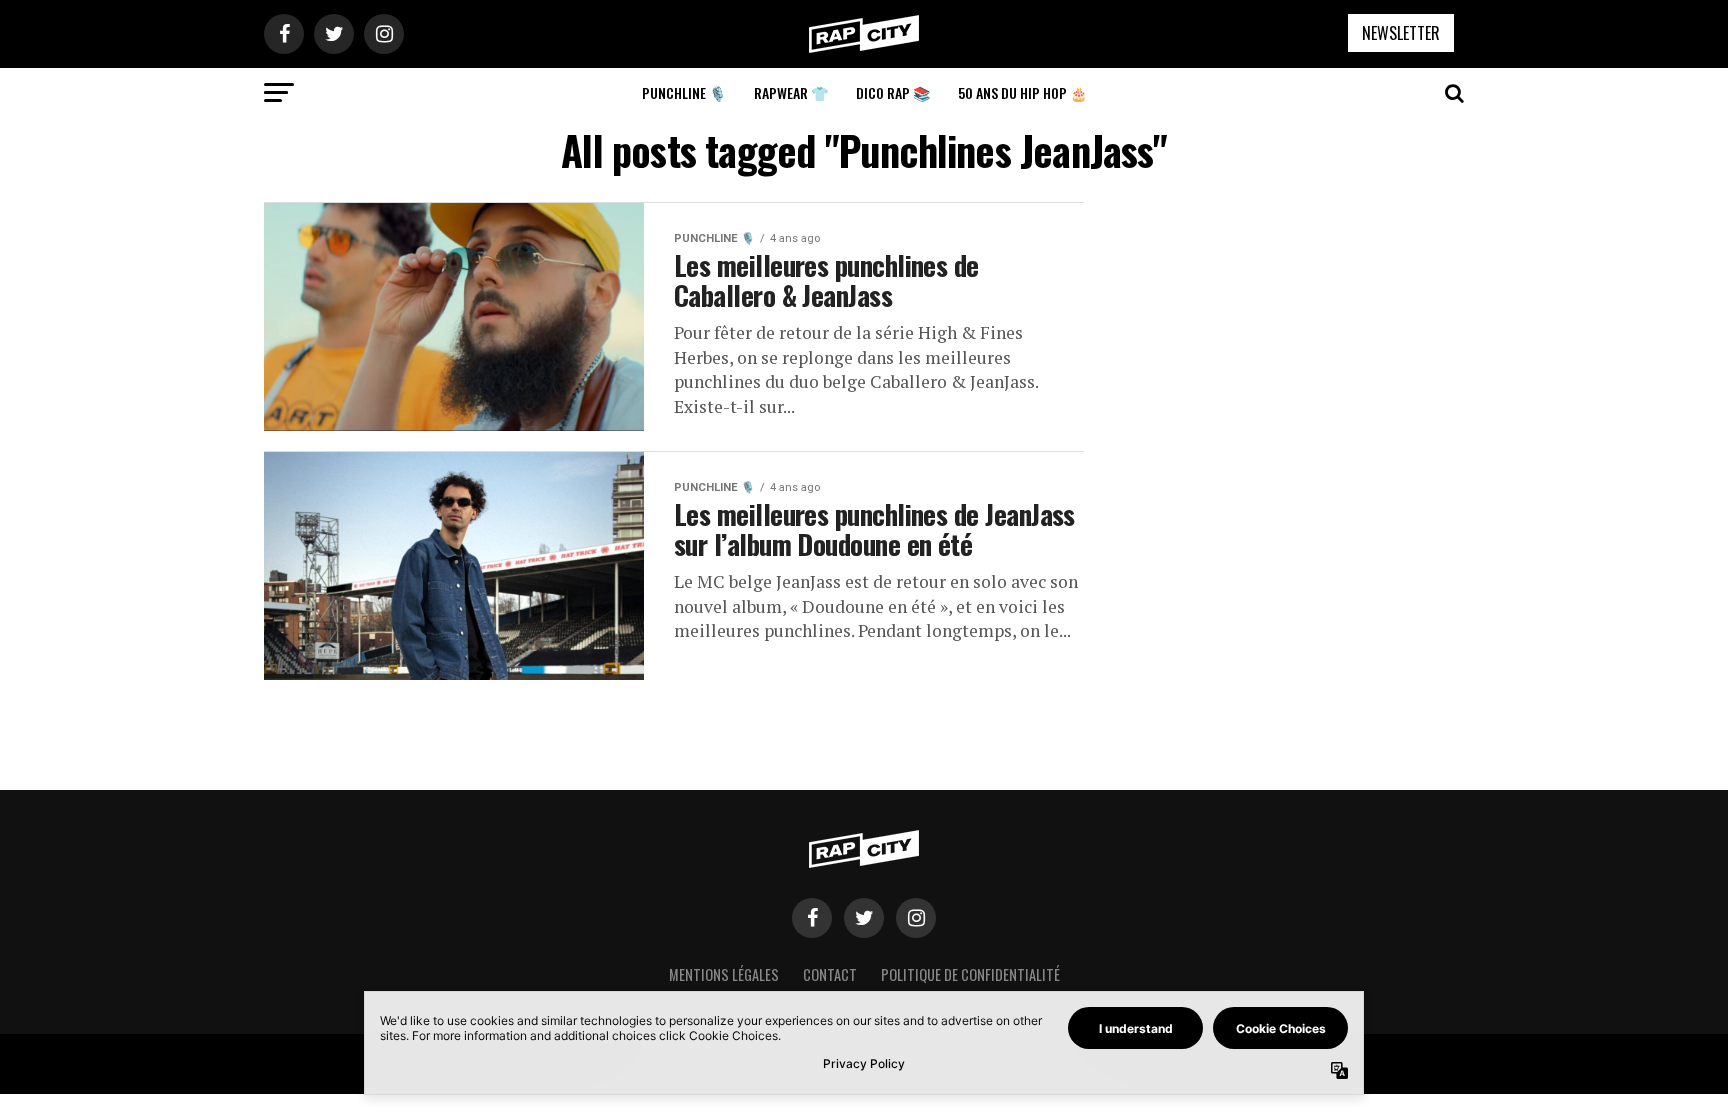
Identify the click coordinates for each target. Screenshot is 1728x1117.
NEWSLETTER (1401, 33)
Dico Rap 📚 (893, 92)
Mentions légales (724, 974)
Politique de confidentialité (970, 974)
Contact (830, 974)
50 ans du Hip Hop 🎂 (1022, 92)
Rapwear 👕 (791, 92)
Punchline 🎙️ (684, 92)
